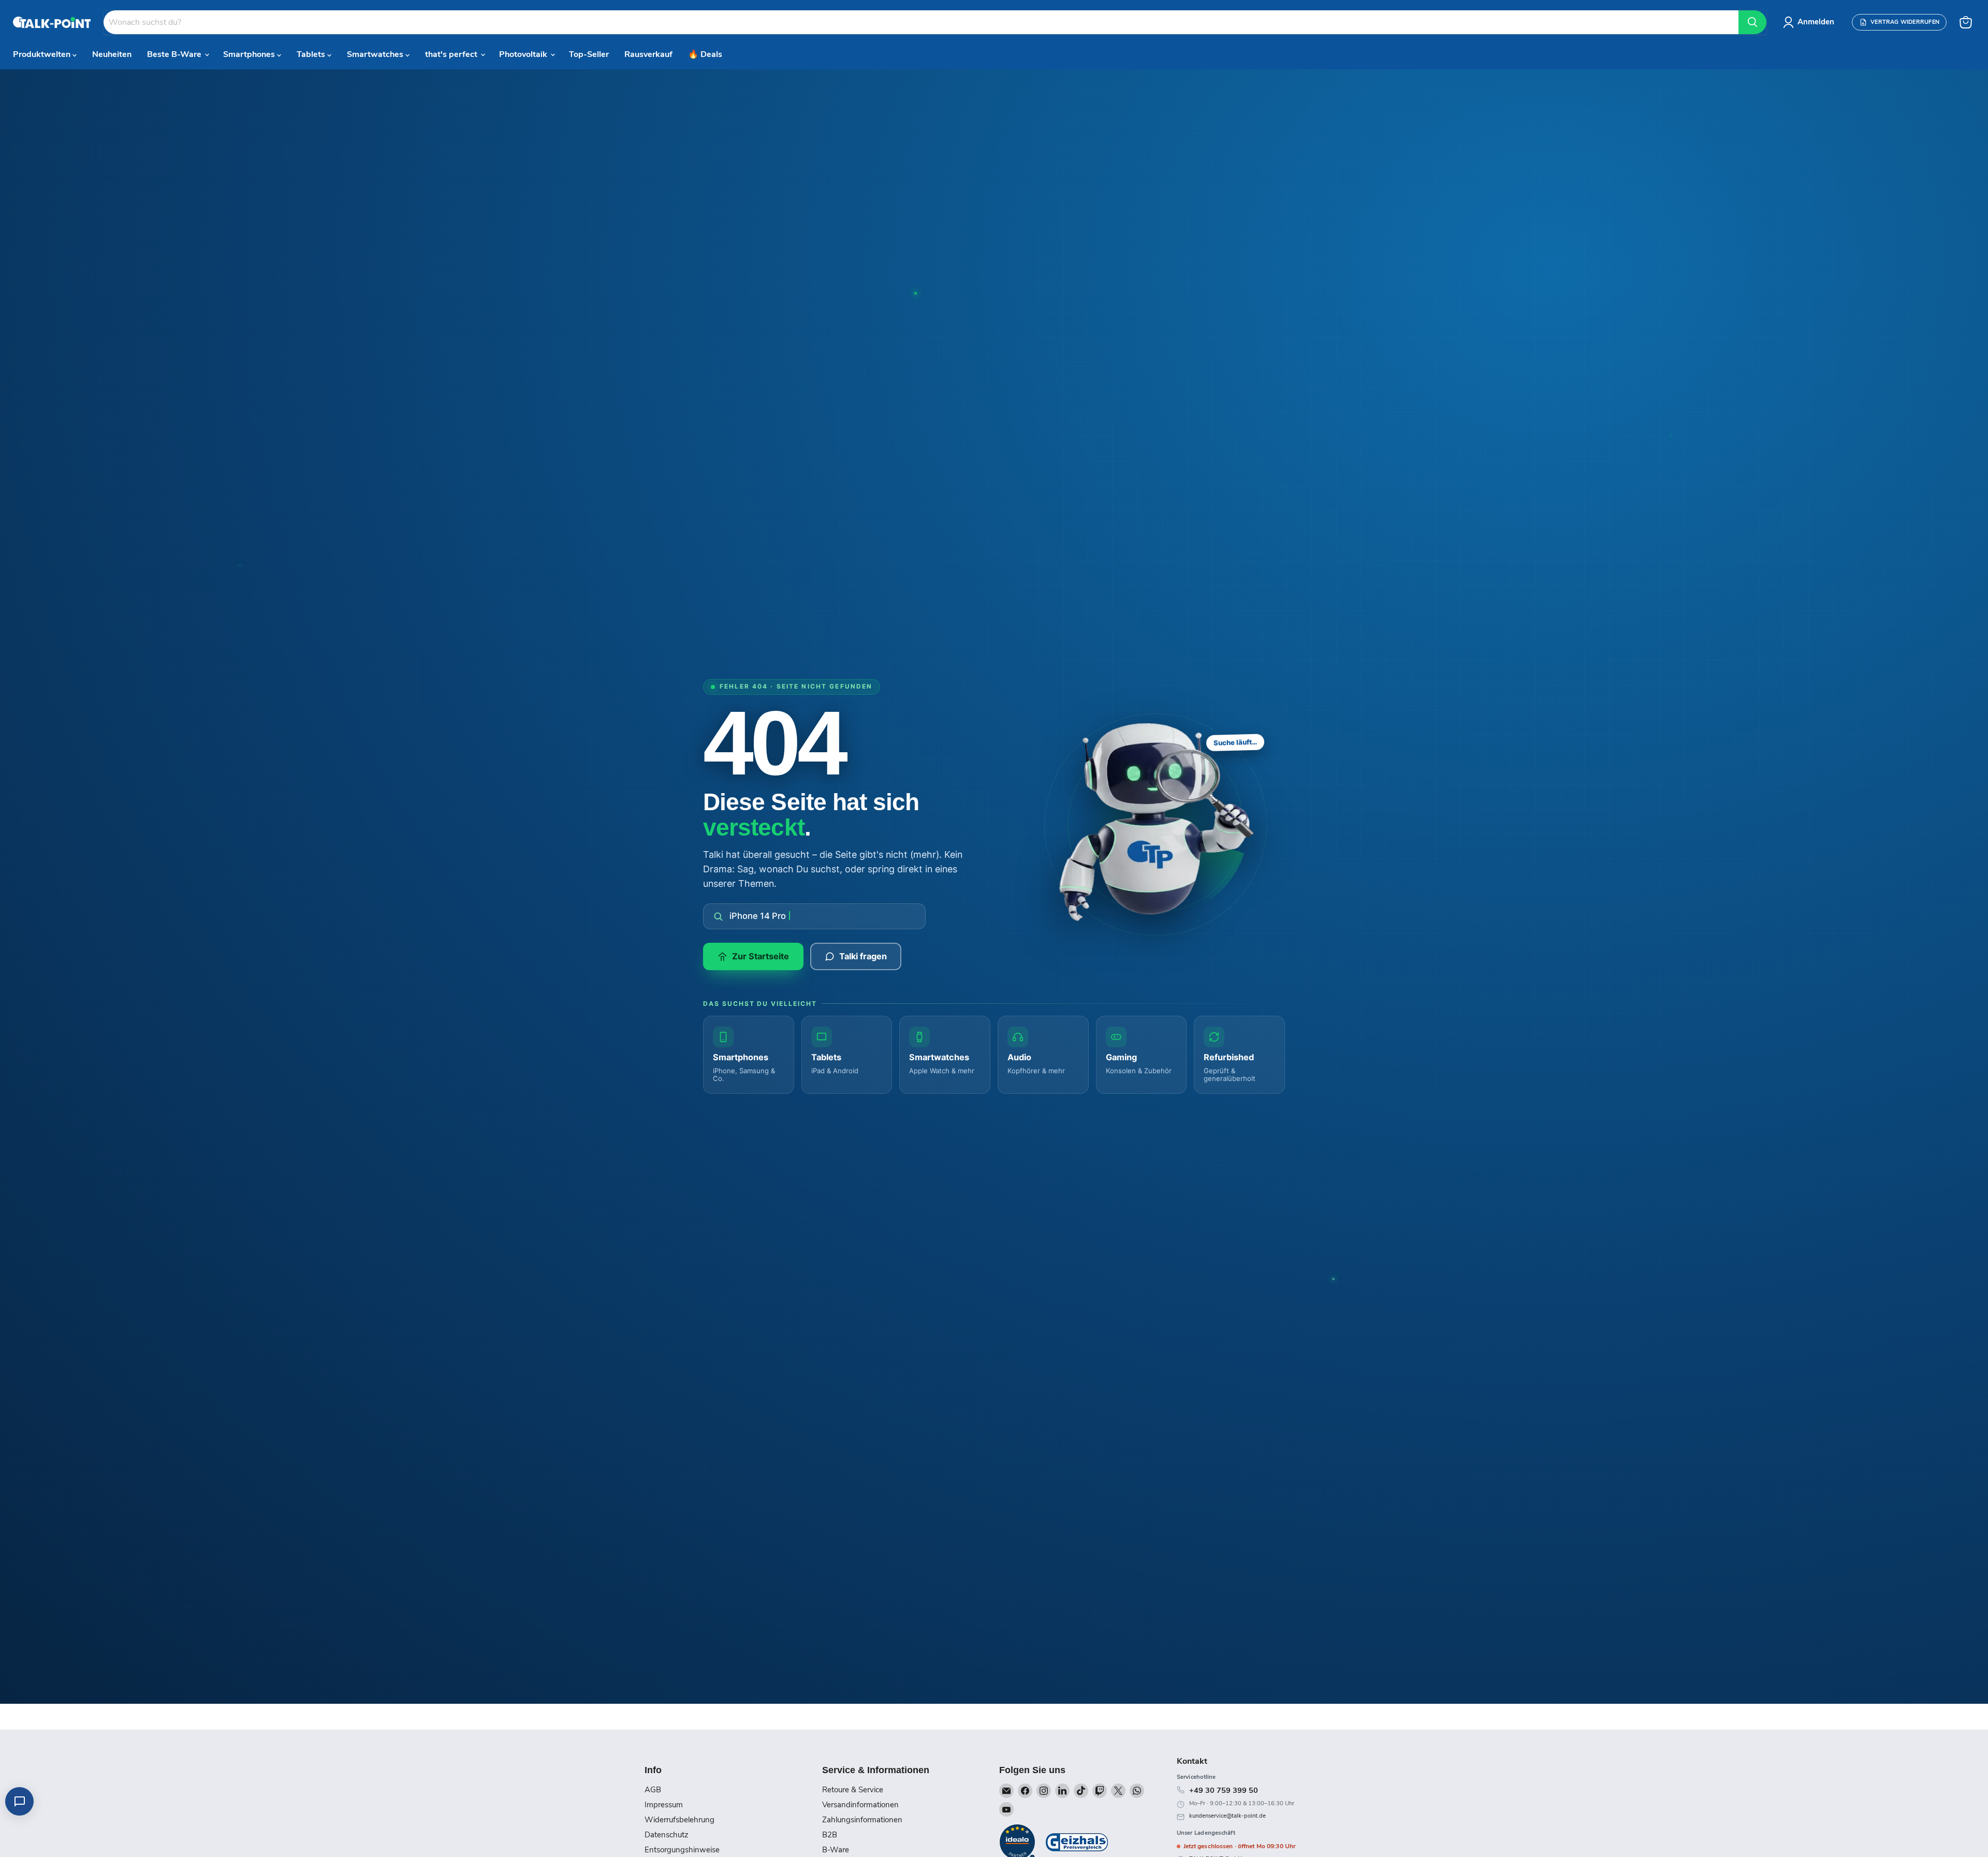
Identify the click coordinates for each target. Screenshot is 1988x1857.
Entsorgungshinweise (682, 1850)
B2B (830, 1835)
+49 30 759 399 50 (1224, 1790)
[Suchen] (1752, 22)
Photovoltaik (524, 54)
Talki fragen (863, 956)
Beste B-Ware (175, 54)
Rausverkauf (648, 54)
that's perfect (452, 54)
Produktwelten (43, 54)
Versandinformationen (860, 1805)
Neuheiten (112, 54)
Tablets (312, 54)
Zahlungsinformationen (862, 1820)
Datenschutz (667, 1835)
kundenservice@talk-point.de (1227, 1816)
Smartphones (250, 54)
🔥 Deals (705, 54)
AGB (653, 1790)
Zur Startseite (761, 956)
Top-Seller (589, 54)
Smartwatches (376, 54)
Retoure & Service (853, 1790)
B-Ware (836, 1850)
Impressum (664, 1805)
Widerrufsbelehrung (679, 1820)
